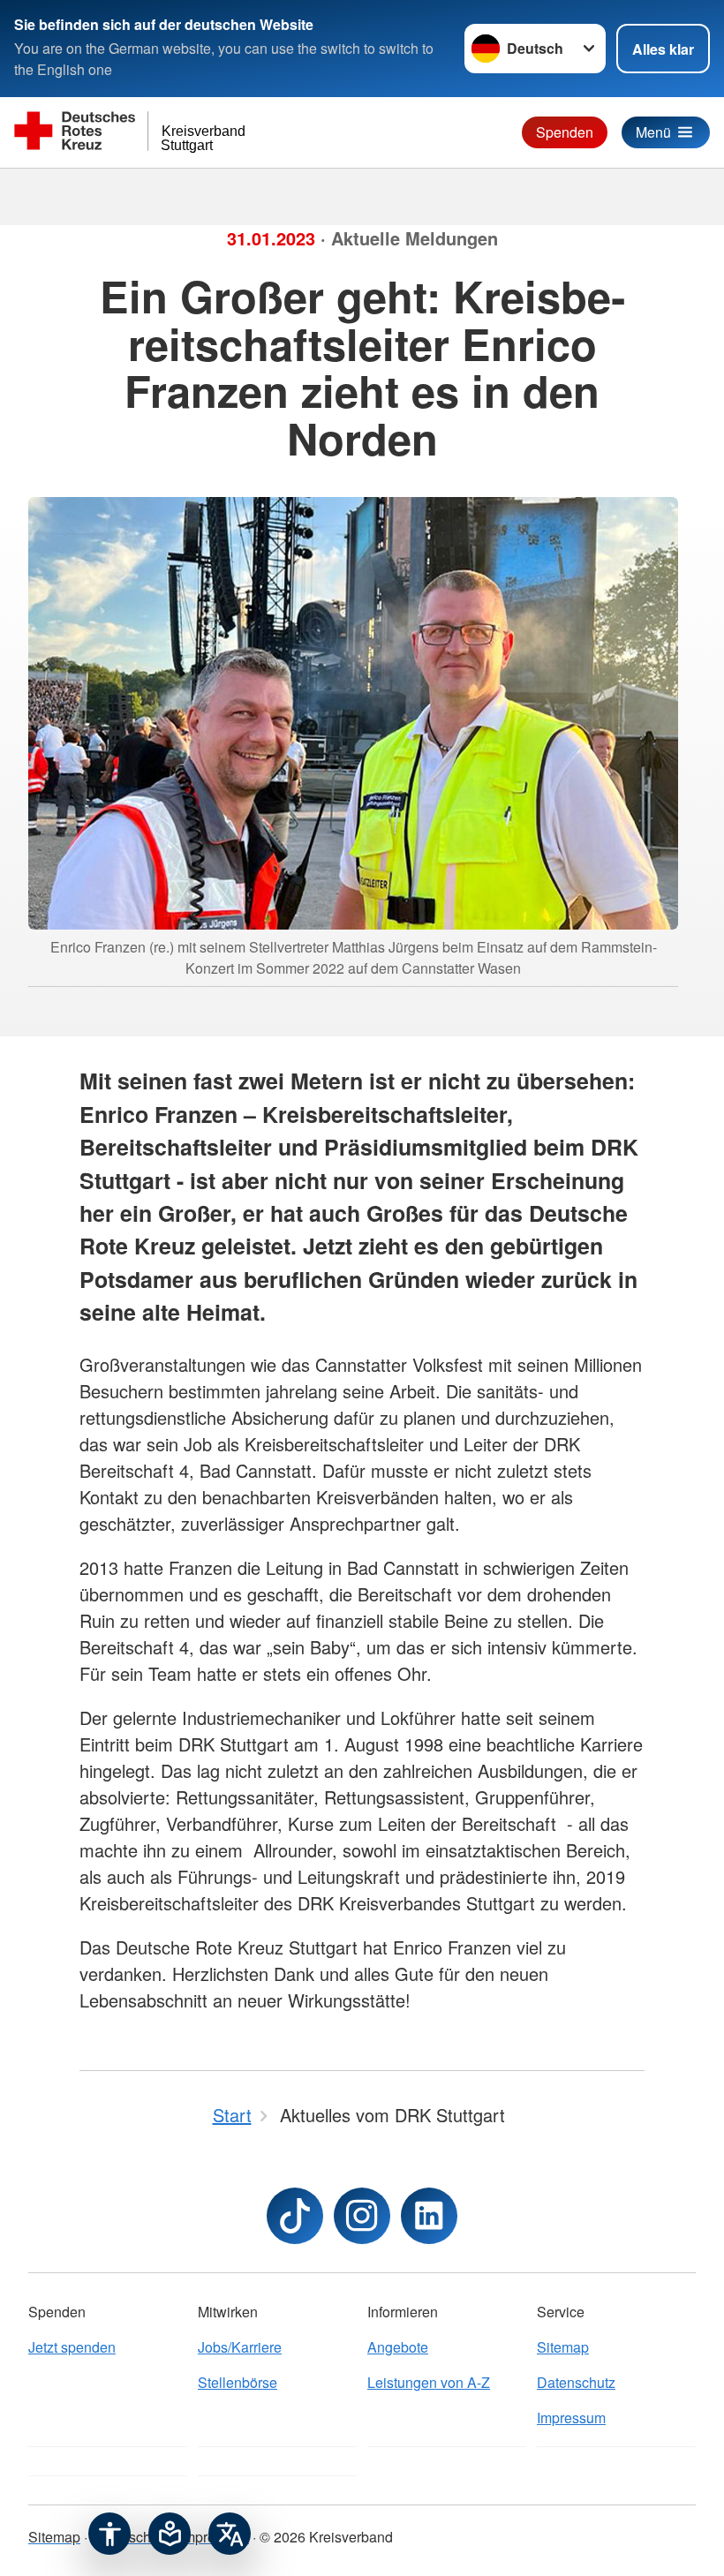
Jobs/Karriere (240, 2347)
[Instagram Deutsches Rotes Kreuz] (362, 2216)
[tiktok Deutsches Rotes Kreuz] (295, 2216)
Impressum (571, 2418)
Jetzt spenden (72, 2347)
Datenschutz (576, 2382)
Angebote (398, 2347)
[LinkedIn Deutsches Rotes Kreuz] (429, 2216)
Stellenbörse (238, 2382)
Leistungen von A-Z (429, 2382)
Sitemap (563, 2347)
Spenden (565, 132)
